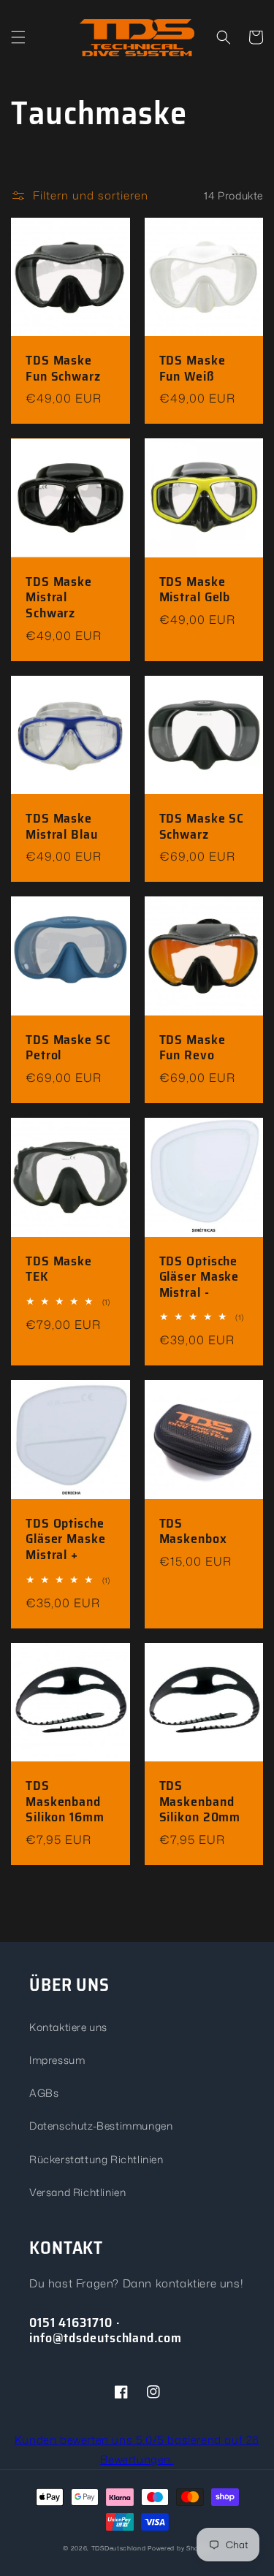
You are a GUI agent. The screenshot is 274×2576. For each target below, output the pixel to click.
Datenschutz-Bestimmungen (101, 2126)
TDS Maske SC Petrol (68, 1048)
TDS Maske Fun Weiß (193, 369)
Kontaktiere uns (68, 2027)
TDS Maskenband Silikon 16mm (65, 1802)
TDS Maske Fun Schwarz (63, 369)
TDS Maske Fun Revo (193, 1048)
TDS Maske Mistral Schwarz (59, 598)
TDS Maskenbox (193, 1532)
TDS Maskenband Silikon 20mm (200, 1802)
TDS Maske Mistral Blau (62, 827)
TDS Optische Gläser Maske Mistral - (199, 1277)
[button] (18, 37)
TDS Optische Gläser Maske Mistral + (66, 1540)
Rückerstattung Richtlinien (96, 2159)
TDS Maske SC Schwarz (202, 827)
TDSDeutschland (119, 2548)
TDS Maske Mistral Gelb (195, 590)
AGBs (44, 2093)
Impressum (57, 2060)
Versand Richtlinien (77, 2192)
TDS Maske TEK (59, 1269)
